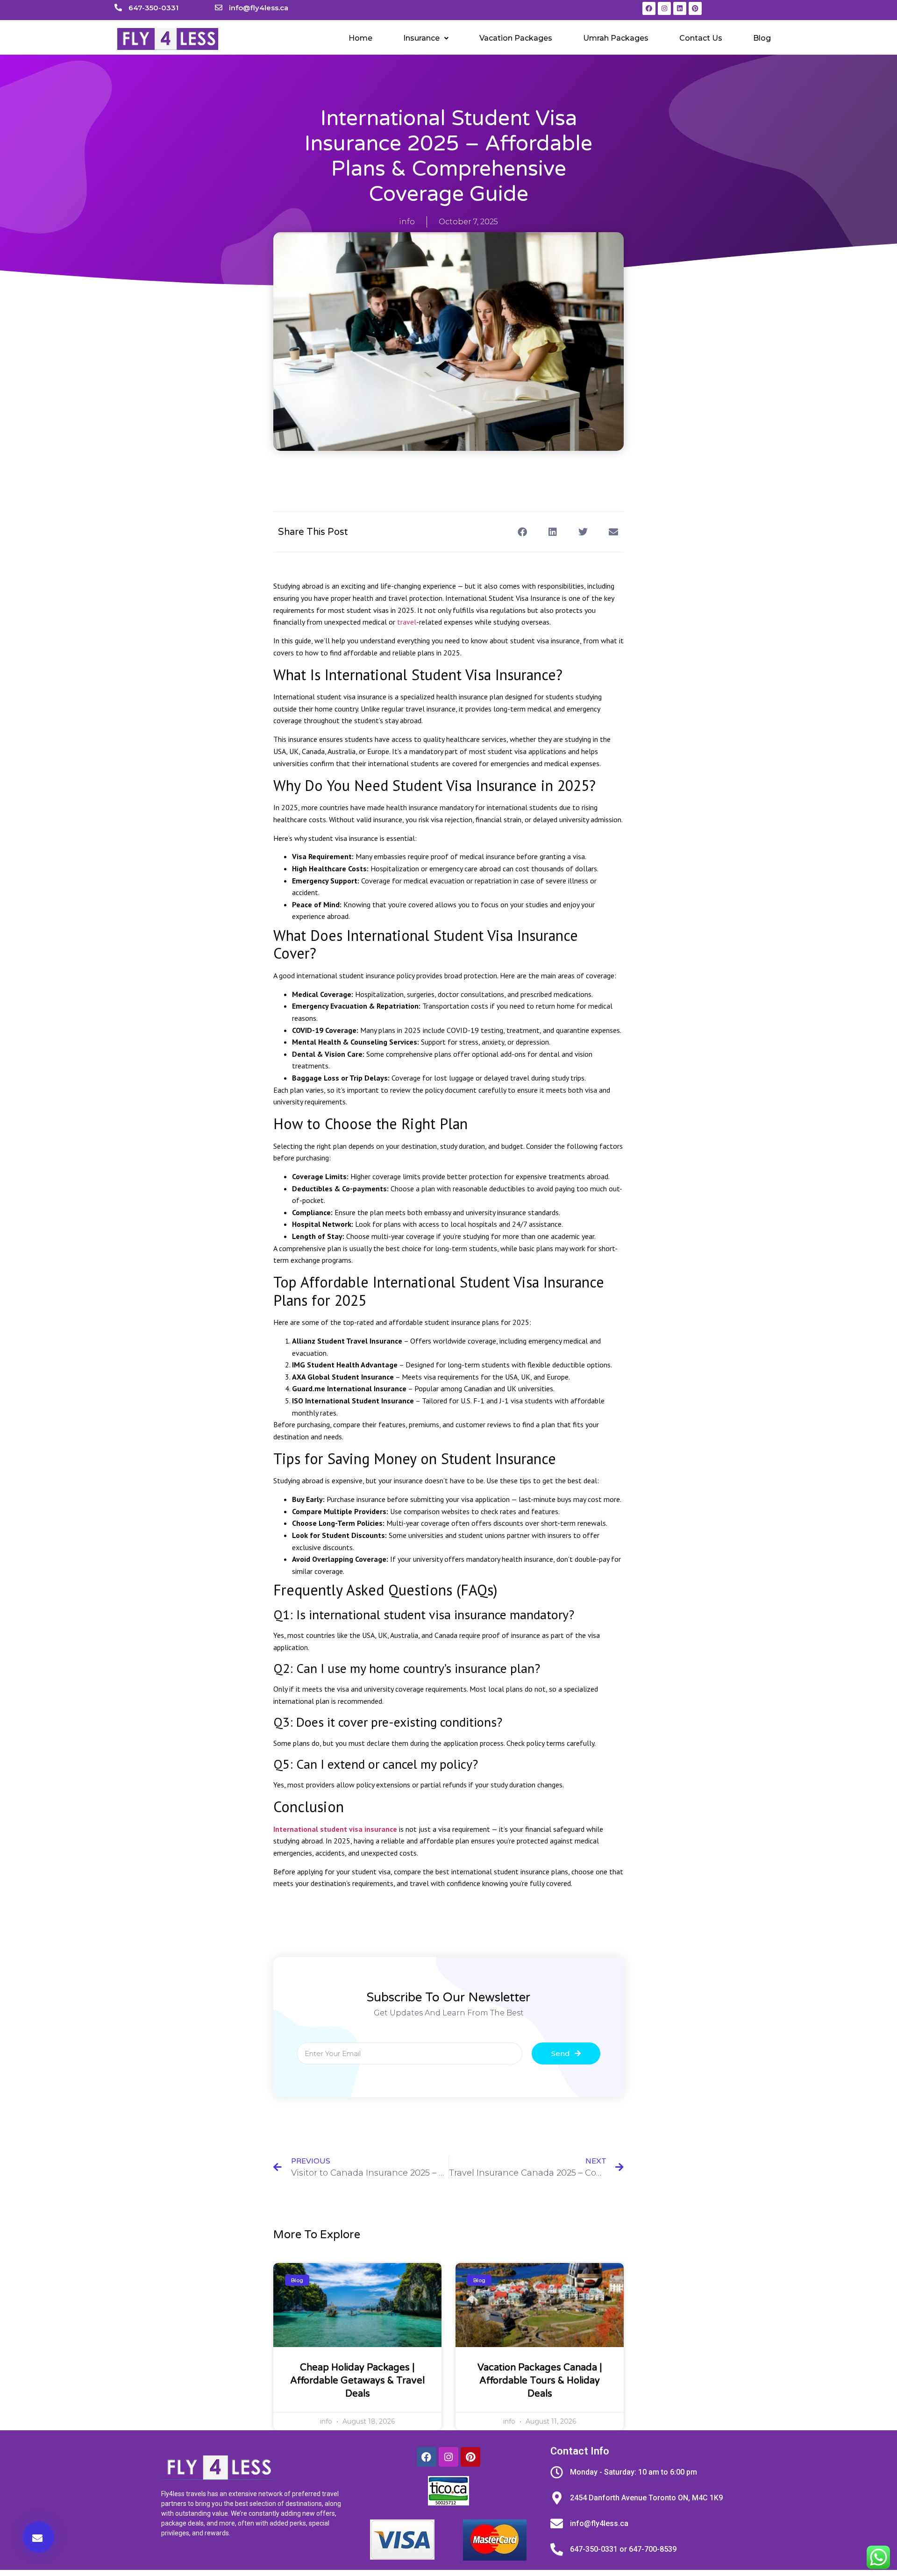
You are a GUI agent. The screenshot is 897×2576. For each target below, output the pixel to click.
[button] (426, 38)
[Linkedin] (680, 8)
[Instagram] (664, 8)
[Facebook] (649, 8)
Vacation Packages (516, 38)
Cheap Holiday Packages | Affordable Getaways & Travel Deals (357, 2381)
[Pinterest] (695, 8)
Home (360, 38)
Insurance (421, 38)
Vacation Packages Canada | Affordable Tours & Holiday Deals (540, 2381)
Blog (762, 38)
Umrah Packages (616, 38)
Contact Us (701, 38)
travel (407, 622)
